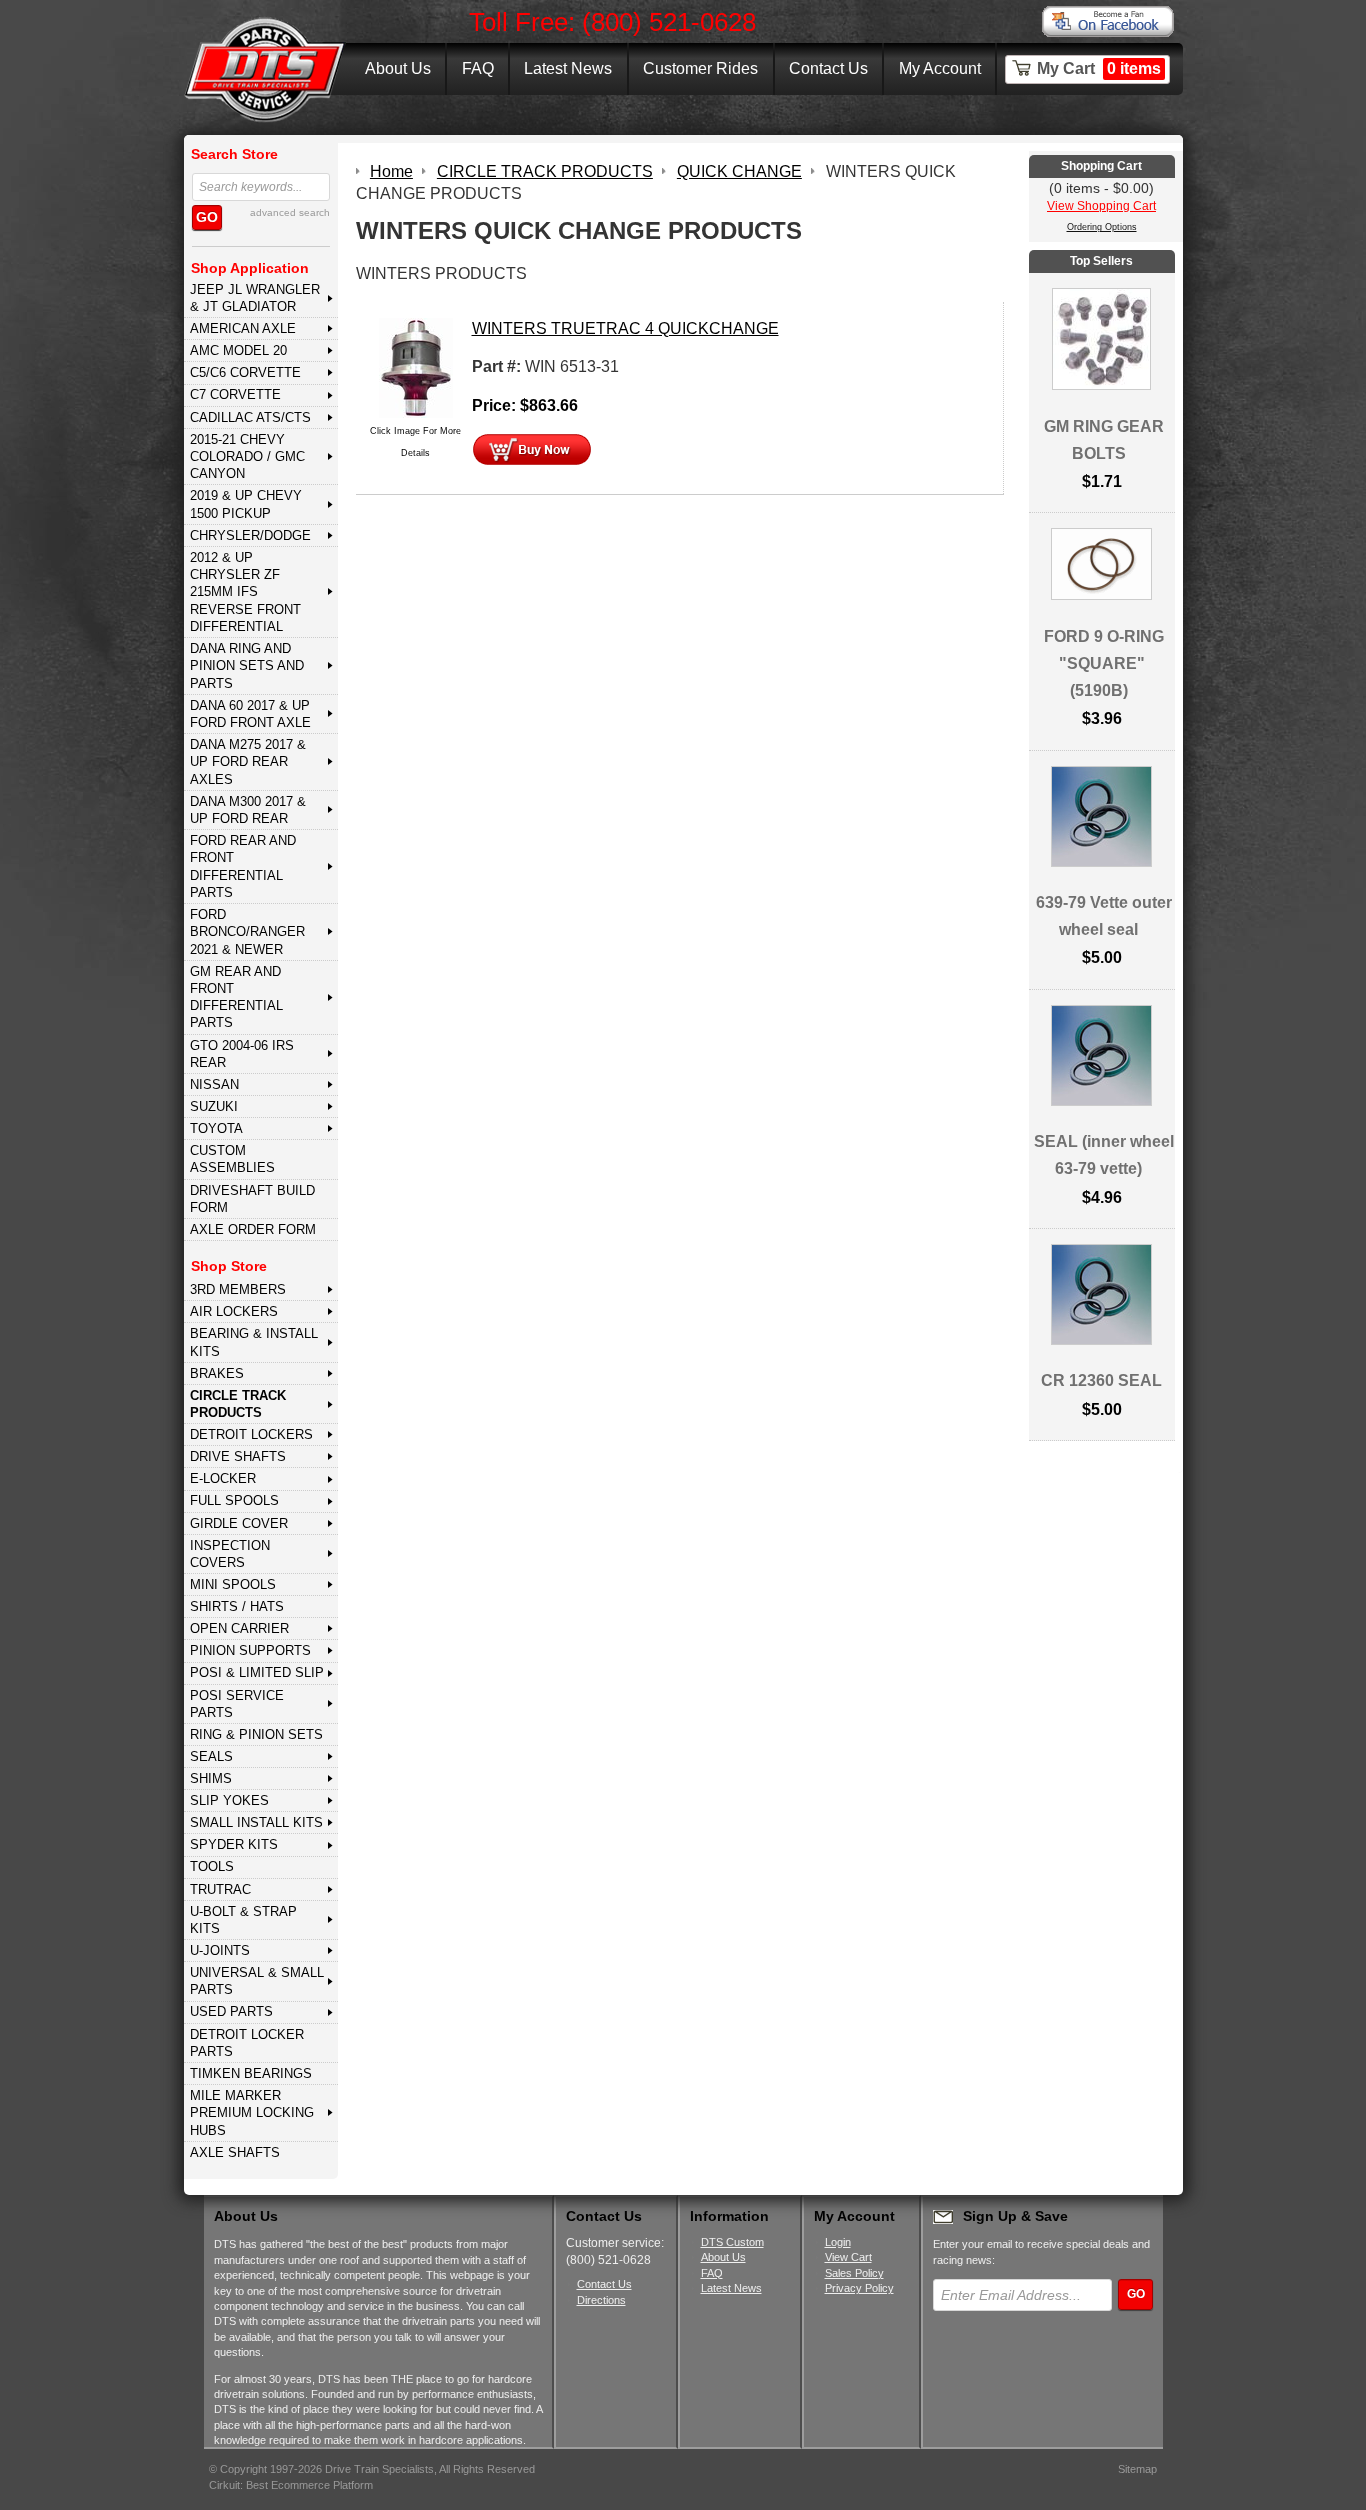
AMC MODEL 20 (238, 350)
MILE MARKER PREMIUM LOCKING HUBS (252, 2113)
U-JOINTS (220, 1950)
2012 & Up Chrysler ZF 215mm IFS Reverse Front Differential (245, 592)
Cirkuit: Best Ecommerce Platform (291, 2485)
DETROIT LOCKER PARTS (247, 2043)
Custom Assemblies (232, 1159)
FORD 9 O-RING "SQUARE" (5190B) (1104, 663)
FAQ (478, 68)
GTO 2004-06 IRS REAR (242, 1054)
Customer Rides (700, 68)
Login (838, 2242)
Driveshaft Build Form (252, 1199)
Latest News (568, 68)
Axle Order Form (253, 1229)
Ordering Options (1102, 227)
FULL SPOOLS (234, 1500)
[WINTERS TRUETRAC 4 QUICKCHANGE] (416, 366)
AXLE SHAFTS (235, 2152)
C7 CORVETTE (235, 394)
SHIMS (211, 1778)
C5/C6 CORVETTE (245, 372)
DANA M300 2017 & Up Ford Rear (248, 810)
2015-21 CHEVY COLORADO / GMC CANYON (247, 457)
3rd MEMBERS (238, 1289)
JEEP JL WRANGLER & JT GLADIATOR (255, 298)
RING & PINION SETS (256, 1734)
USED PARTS (231, 2011)
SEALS (211, 1756)
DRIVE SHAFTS (238, 1456)
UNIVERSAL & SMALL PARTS (257, 1981)
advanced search (290, 212)
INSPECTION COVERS (230, 1554)
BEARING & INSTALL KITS (254, 1342)
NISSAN (214, 1084)
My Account (940, 68)
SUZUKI (214, 1106)
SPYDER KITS (234, 1844)
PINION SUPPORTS (250, 1650)
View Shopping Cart (1101, 206)
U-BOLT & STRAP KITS (243, 1920)
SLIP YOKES (229, 1800)
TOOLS (212, 1866)
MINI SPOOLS (233, 1584)
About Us (398, 68)
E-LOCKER (223, 1478)
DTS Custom (732, 2242)
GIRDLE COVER (239, 1523)
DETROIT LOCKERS (251, 1434)
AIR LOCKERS (234, 1311)
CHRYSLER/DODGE (250, 535)
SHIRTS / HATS (237, 1606)
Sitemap (1137, 2469)
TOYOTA (216, 1128)
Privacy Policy (859, 2288)
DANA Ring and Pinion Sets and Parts (247, 666)
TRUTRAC (220, 1889)
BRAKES (217, 1373)
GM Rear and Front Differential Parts (236, 997)
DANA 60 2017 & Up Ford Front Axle (250, 714)
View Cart (848, 2257)
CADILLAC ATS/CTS (250, 417)
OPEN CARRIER (239, 1628)
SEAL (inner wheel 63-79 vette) (1104, 1155)
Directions (601, 2300)
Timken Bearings (251, 2073)
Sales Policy (854, 2273)
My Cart (1099, 68)
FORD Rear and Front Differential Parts (243, 866)
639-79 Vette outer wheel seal (1104, 916)
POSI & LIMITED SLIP (257, 1672)
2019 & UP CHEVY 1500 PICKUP (246, 504)
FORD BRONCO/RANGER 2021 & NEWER (247, 932)
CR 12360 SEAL (1101, 1380)
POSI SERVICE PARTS (237, 1704)
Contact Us (828, 68)
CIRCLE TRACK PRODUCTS (238, 1404)
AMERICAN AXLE (243, 328)
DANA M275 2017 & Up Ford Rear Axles (248, 762)
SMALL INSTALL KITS (256, 1822)
